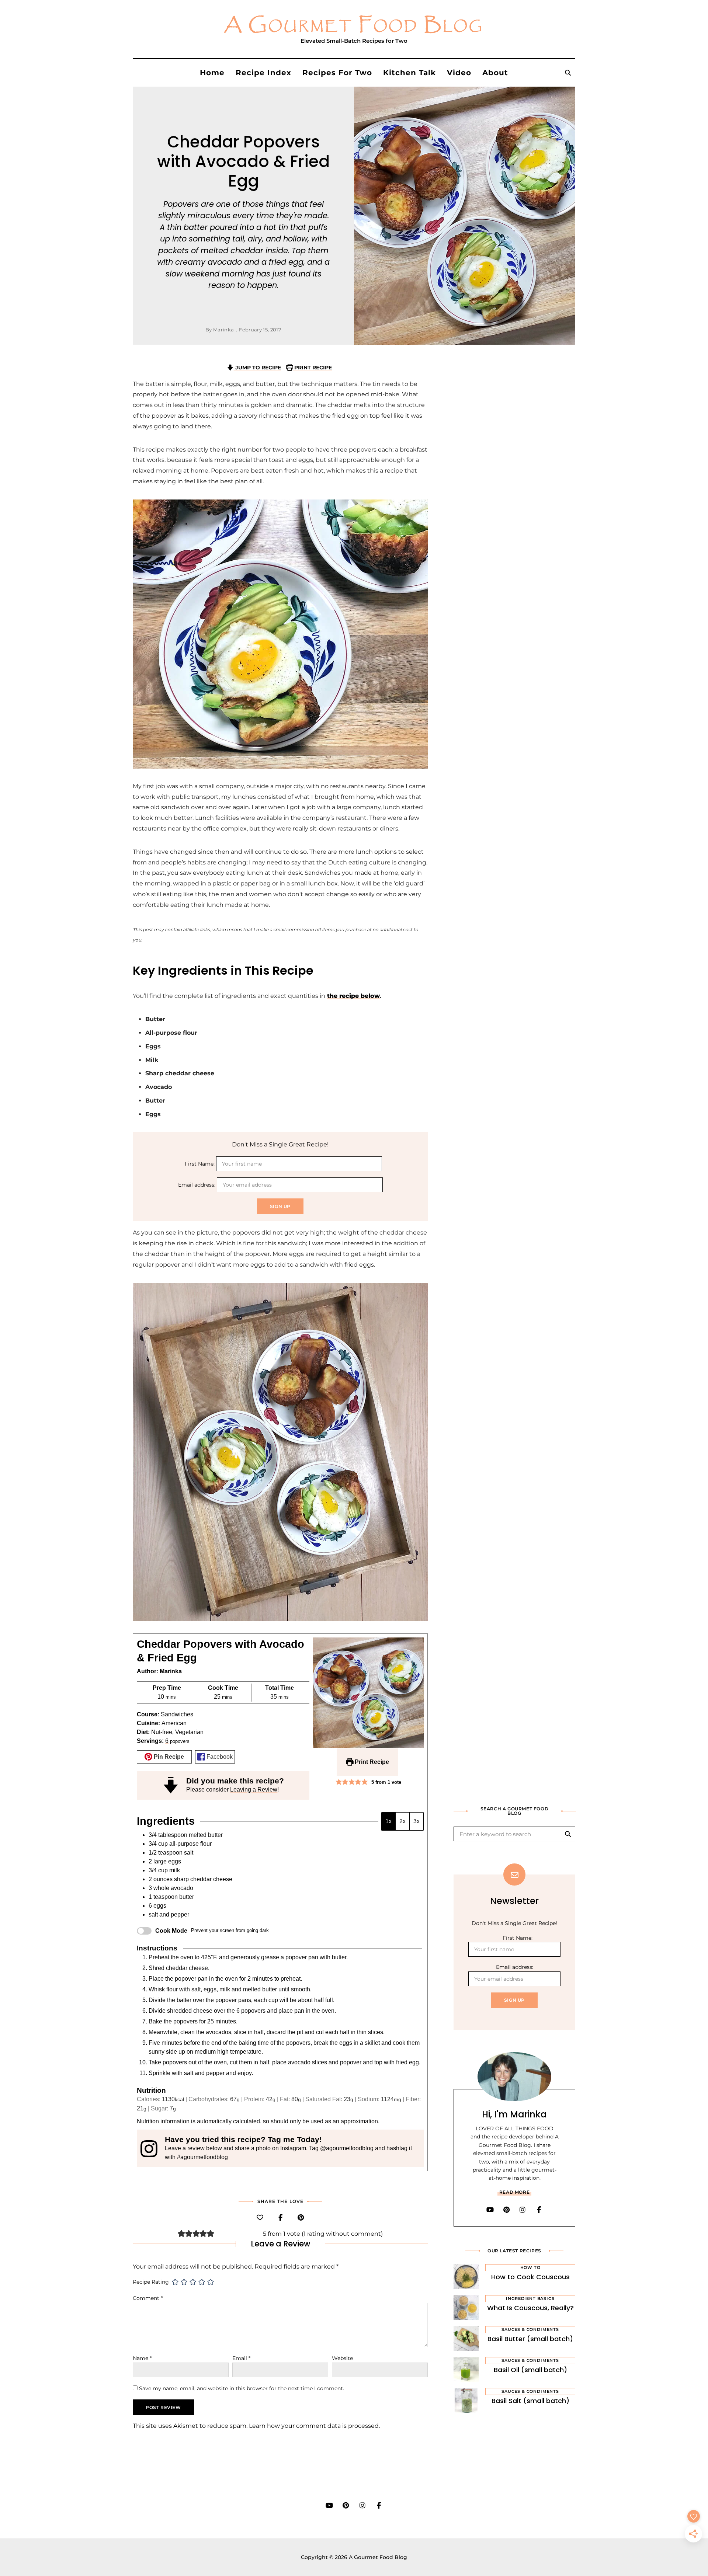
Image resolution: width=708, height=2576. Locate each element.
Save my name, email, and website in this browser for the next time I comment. (242, 2388)
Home (212, 73)
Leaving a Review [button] (254, 1790)
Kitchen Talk (409, 73)
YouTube (490, 2210)
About (495, 73)
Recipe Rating (151, 2282)
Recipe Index (263, 73)
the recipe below (353, 996)
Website (342, 2358)
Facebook (219, 1757)
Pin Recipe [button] (168, 1757)
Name (142, 2358)
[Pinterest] (301, 2218)
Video (459, 73)
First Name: (200, 1164)
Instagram (523, 2210)
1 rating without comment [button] (342, 2234)
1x (388, 1821)
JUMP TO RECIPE (257, 368)
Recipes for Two (337, 73)
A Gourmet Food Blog (354, 25)
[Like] (260, 2218)
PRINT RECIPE (312, 368)
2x (402, 1821)
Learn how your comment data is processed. (314, 2426)
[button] (339, 1782)
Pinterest (506, 2210)
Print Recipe (371, 1762)
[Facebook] (280, 2218)
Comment (148, 2298)
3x (417, 1821)
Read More (514, 2192)
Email (241, 2358)
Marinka (223, 330)
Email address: (197, 1185)
